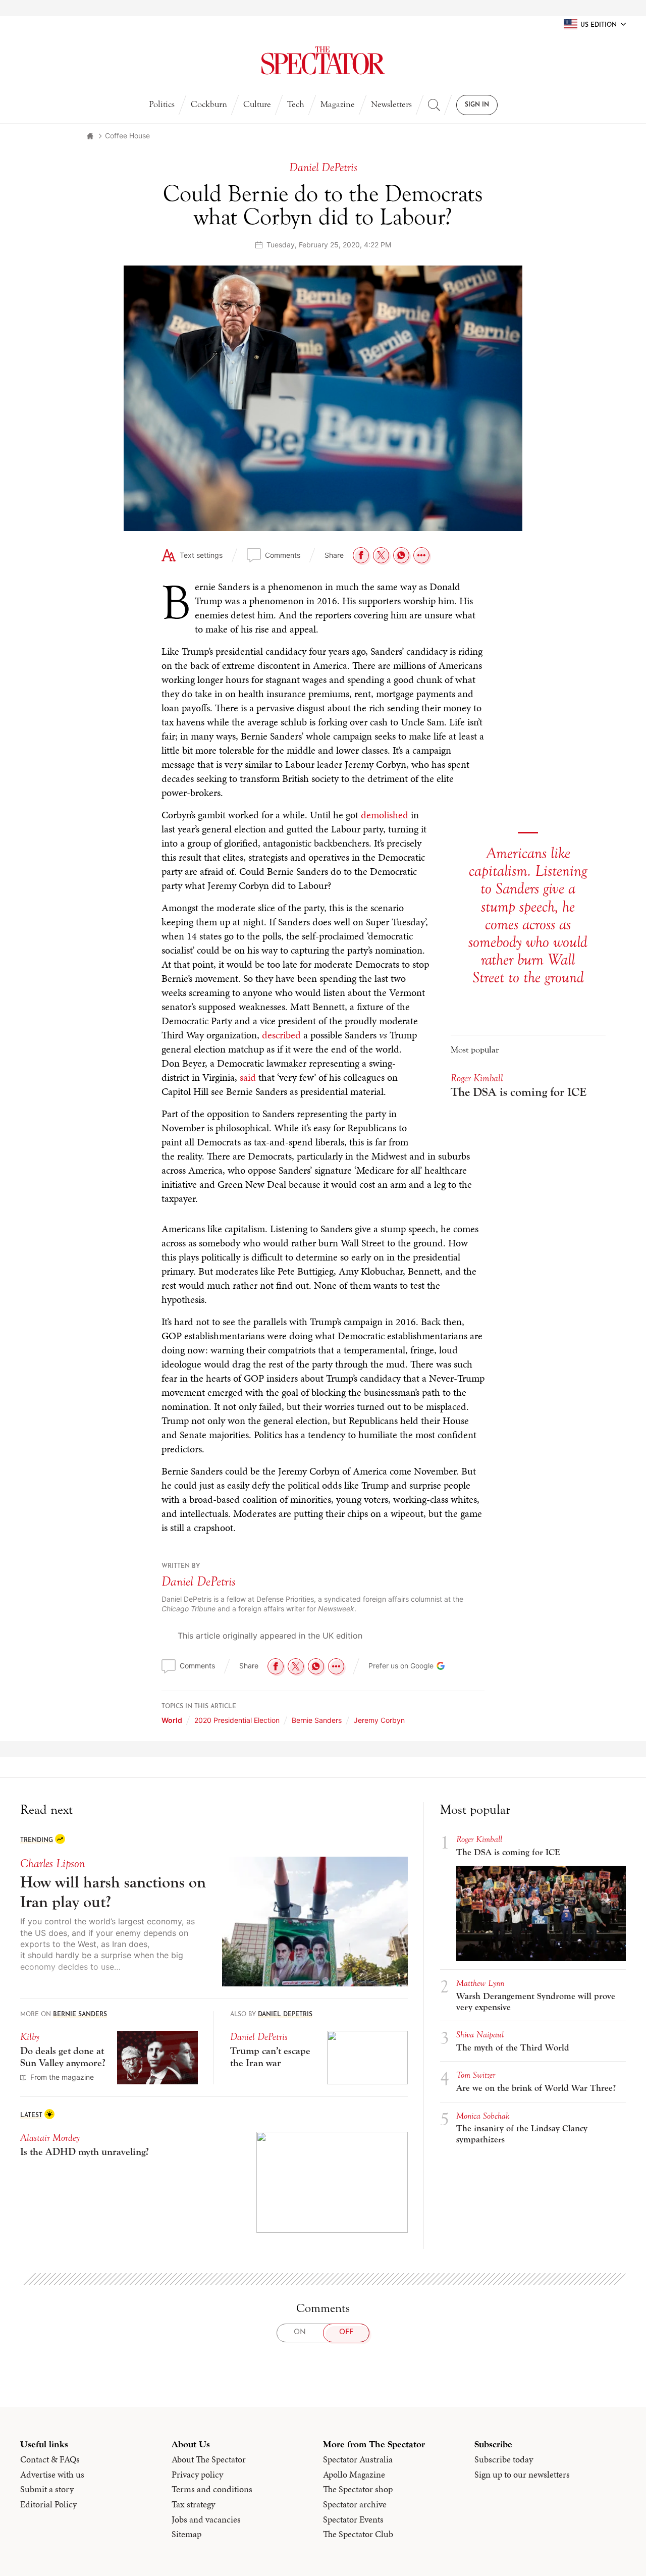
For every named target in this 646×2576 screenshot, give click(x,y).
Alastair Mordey (50, 1511)
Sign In (477, 105)
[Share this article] (421, 555)
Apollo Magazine (354, 1848)
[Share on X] (381, 555)
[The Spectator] (323, 61)
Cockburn (209, 104)
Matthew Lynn (480, 1356)
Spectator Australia (358, 1832)
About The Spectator (209, 1832)
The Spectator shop (358, 1862)
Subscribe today (504, 1832)
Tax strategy (193, 1877)
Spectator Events (353, 1892)
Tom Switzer (476, 1448)
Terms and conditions (212, 1862)
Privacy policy (197, 1848)
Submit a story (47, 1862)
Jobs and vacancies (206, 1892)
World (172, 1093)
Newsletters (391, 104)
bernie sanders (317, 1093)
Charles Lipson (52, 1237)
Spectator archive (355, 1877)
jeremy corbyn (379, 1093)
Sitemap (186, 1907)
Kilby (30, 1410)
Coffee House (127, 136)
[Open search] (434, 105)
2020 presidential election (237, 1093)
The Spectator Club (358, 1907)
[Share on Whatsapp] (401, 555)
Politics (162, 104)
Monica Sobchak (483, 1489)
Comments (283, 555)
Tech (296, 104)
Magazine (338, 104)
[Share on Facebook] (361, 555)
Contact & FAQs (50, 1832)
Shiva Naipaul (480, 1408)
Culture (257, 104)
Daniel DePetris (199, 955)
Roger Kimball (479, 1212)
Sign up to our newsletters (522, 1848)
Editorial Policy (48, 1877)
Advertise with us (52, 1848)
